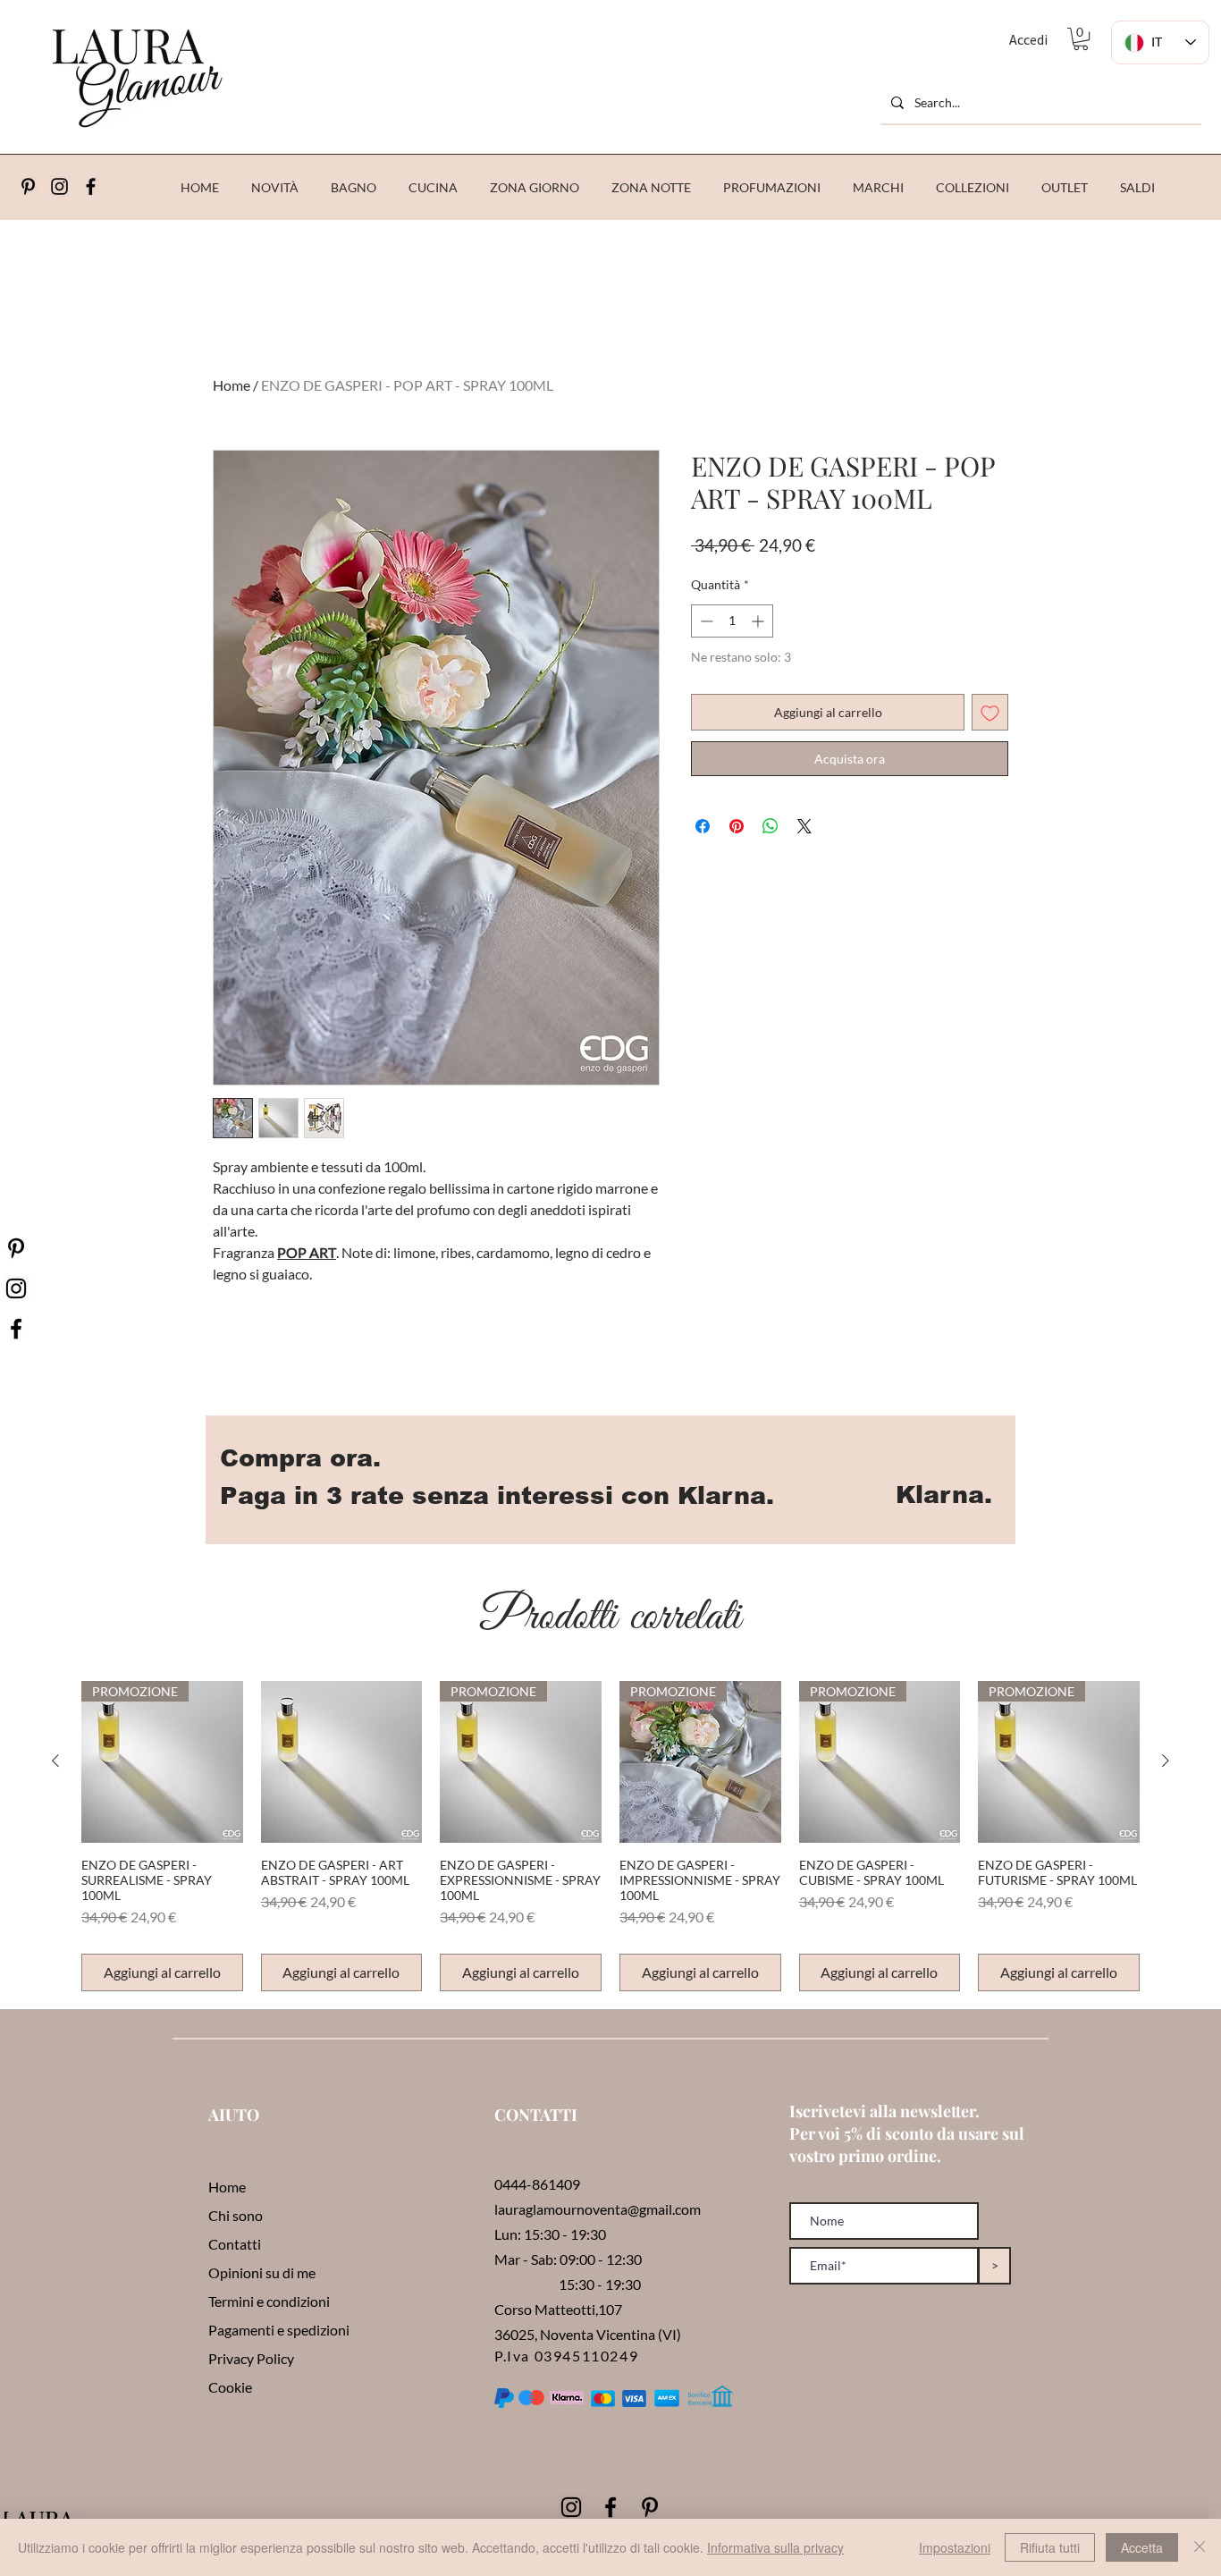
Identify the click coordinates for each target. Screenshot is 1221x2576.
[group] (610, 1836)
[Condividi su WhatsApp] (770, 826)
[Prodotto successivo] (1166, 1761)
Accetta (1142, 2547)
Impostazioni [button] (955, 2547)
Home (232, 385)
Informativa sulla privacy (775, 2547)
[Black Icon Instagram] (59, 186)
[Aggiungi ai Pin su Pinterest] (737, 826)
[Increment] (759, 621)
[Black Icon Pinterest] (28, 186)
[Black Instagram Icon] (571, 2507)
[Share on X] (804, 826)
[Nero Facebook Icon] (16, 1329)
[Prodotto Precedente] (55, 1761)
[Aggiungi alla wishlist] (990, 712)
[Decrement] (705, 621)
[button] (1081, 39)
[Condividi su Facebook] (703, 826)
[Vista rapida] (342, 1762)
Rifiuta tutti (1050, 2547)
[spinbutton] (732, 621)
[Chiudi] (1200, 2547)
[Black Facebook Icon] (610, 2507)
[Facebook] (91, 186)
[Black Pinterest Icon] (650, 2507)
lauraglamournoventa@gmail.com (598, 2209)
